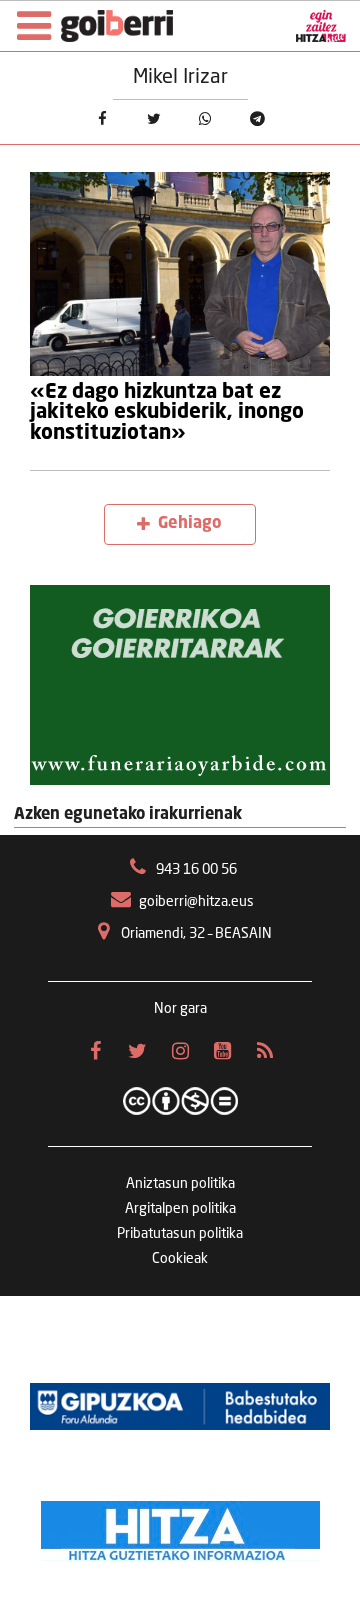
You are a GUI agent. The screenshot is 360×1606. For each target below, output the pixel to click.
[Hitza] (180, 1526)
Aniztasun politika (180, 1184)
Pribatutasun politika (180, 1234)
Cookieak (180, 1259)
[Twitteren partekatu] (154, 120)
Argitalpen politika (180, 1209)
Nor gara (180, 1009)
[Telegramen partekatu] (258, 120)
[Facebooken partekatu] (102, 120)
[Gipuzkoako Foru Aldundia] (180, 1406)
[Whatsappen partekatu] (206, 120)
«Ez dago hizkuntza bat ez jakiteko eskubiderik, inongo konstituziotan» (167, 413)
